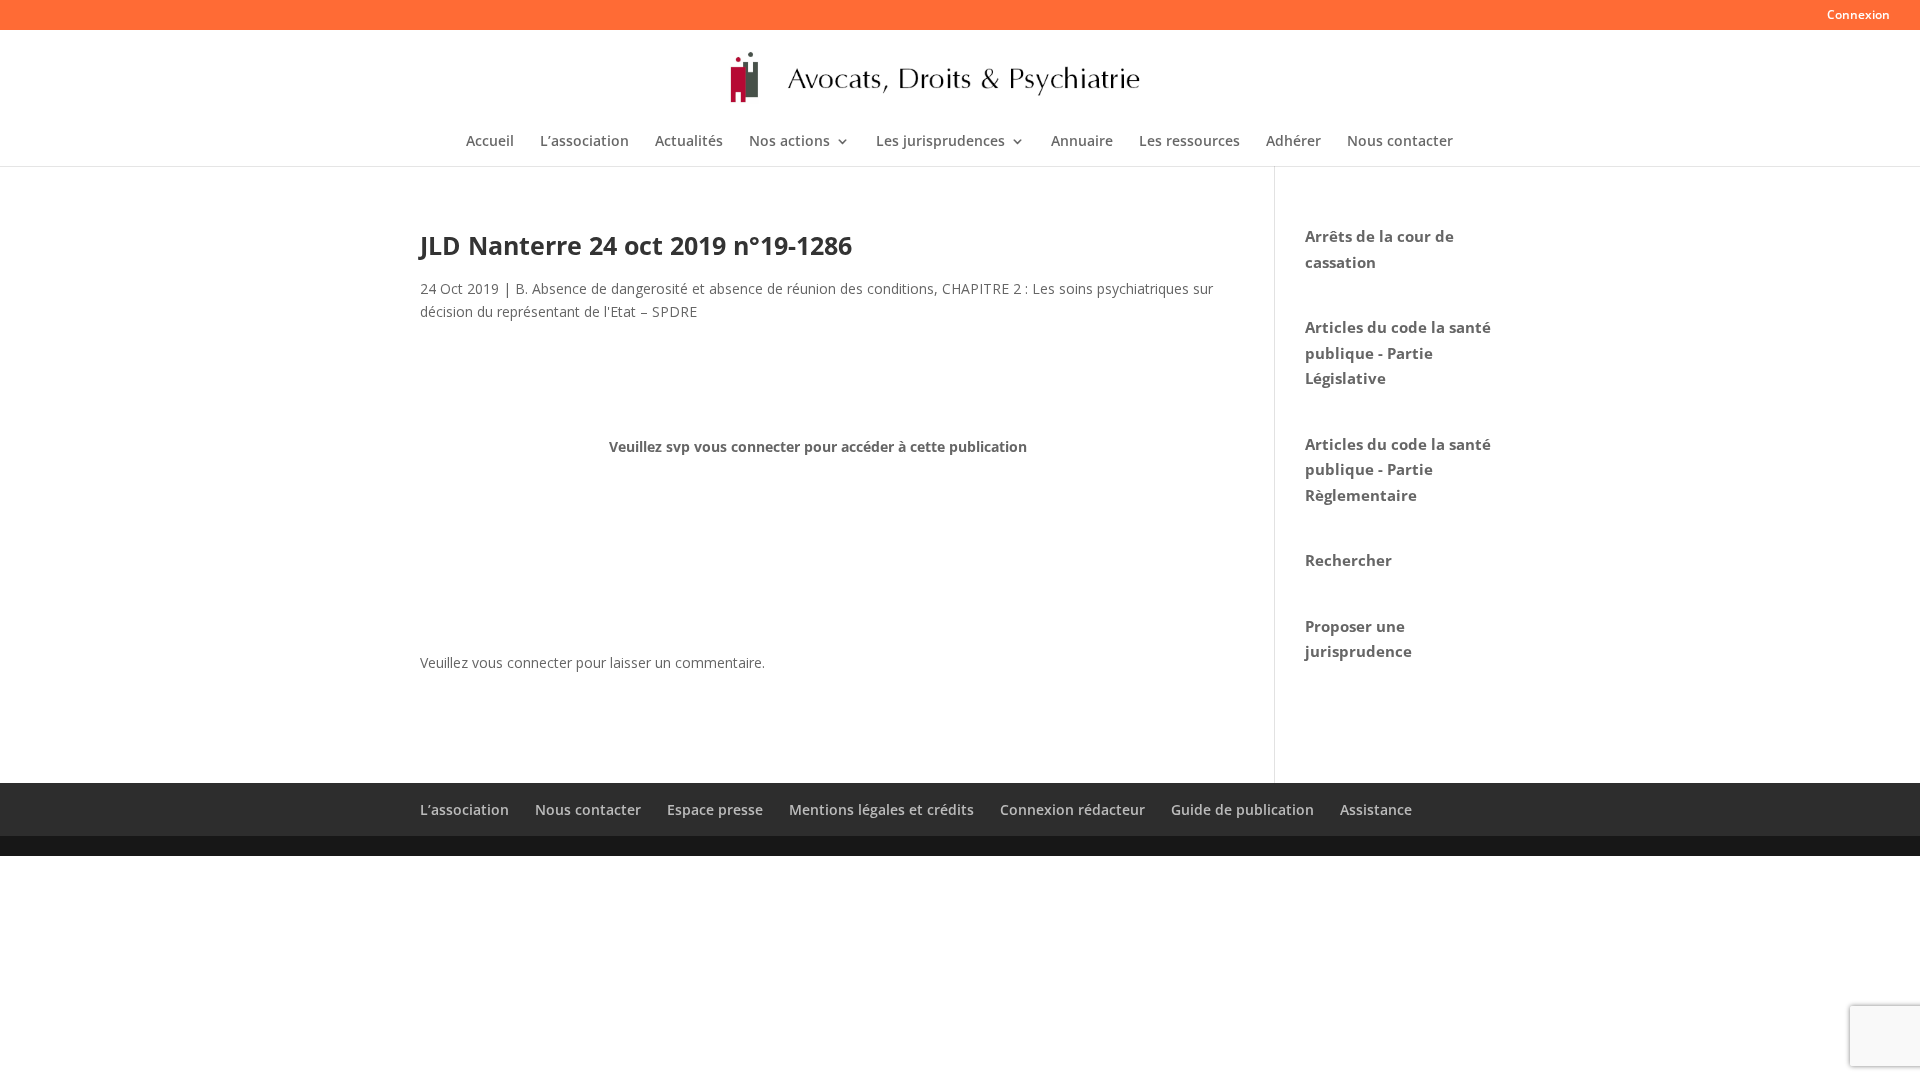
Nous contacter (1400, 142)
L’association (584, 142)
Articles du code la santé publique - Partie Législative (1398, 352)
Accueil (490, 142)
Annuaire (1082, 142)
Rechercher (1348, 560)
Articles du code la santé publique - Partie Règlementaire (1398, 469)
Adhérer (1293, 142)
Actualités (689, 142)
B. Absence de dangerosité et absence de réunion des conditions (724, 288)
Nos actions (789, 142)
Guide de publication (1242, 809)
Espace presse (715, 809)
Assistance (1376, 809)
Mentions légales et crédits (881, 809)
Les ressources (1189, 142)
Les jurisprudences (940, 142)
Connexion (1858, 16)
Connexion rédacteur (1072, 809)
